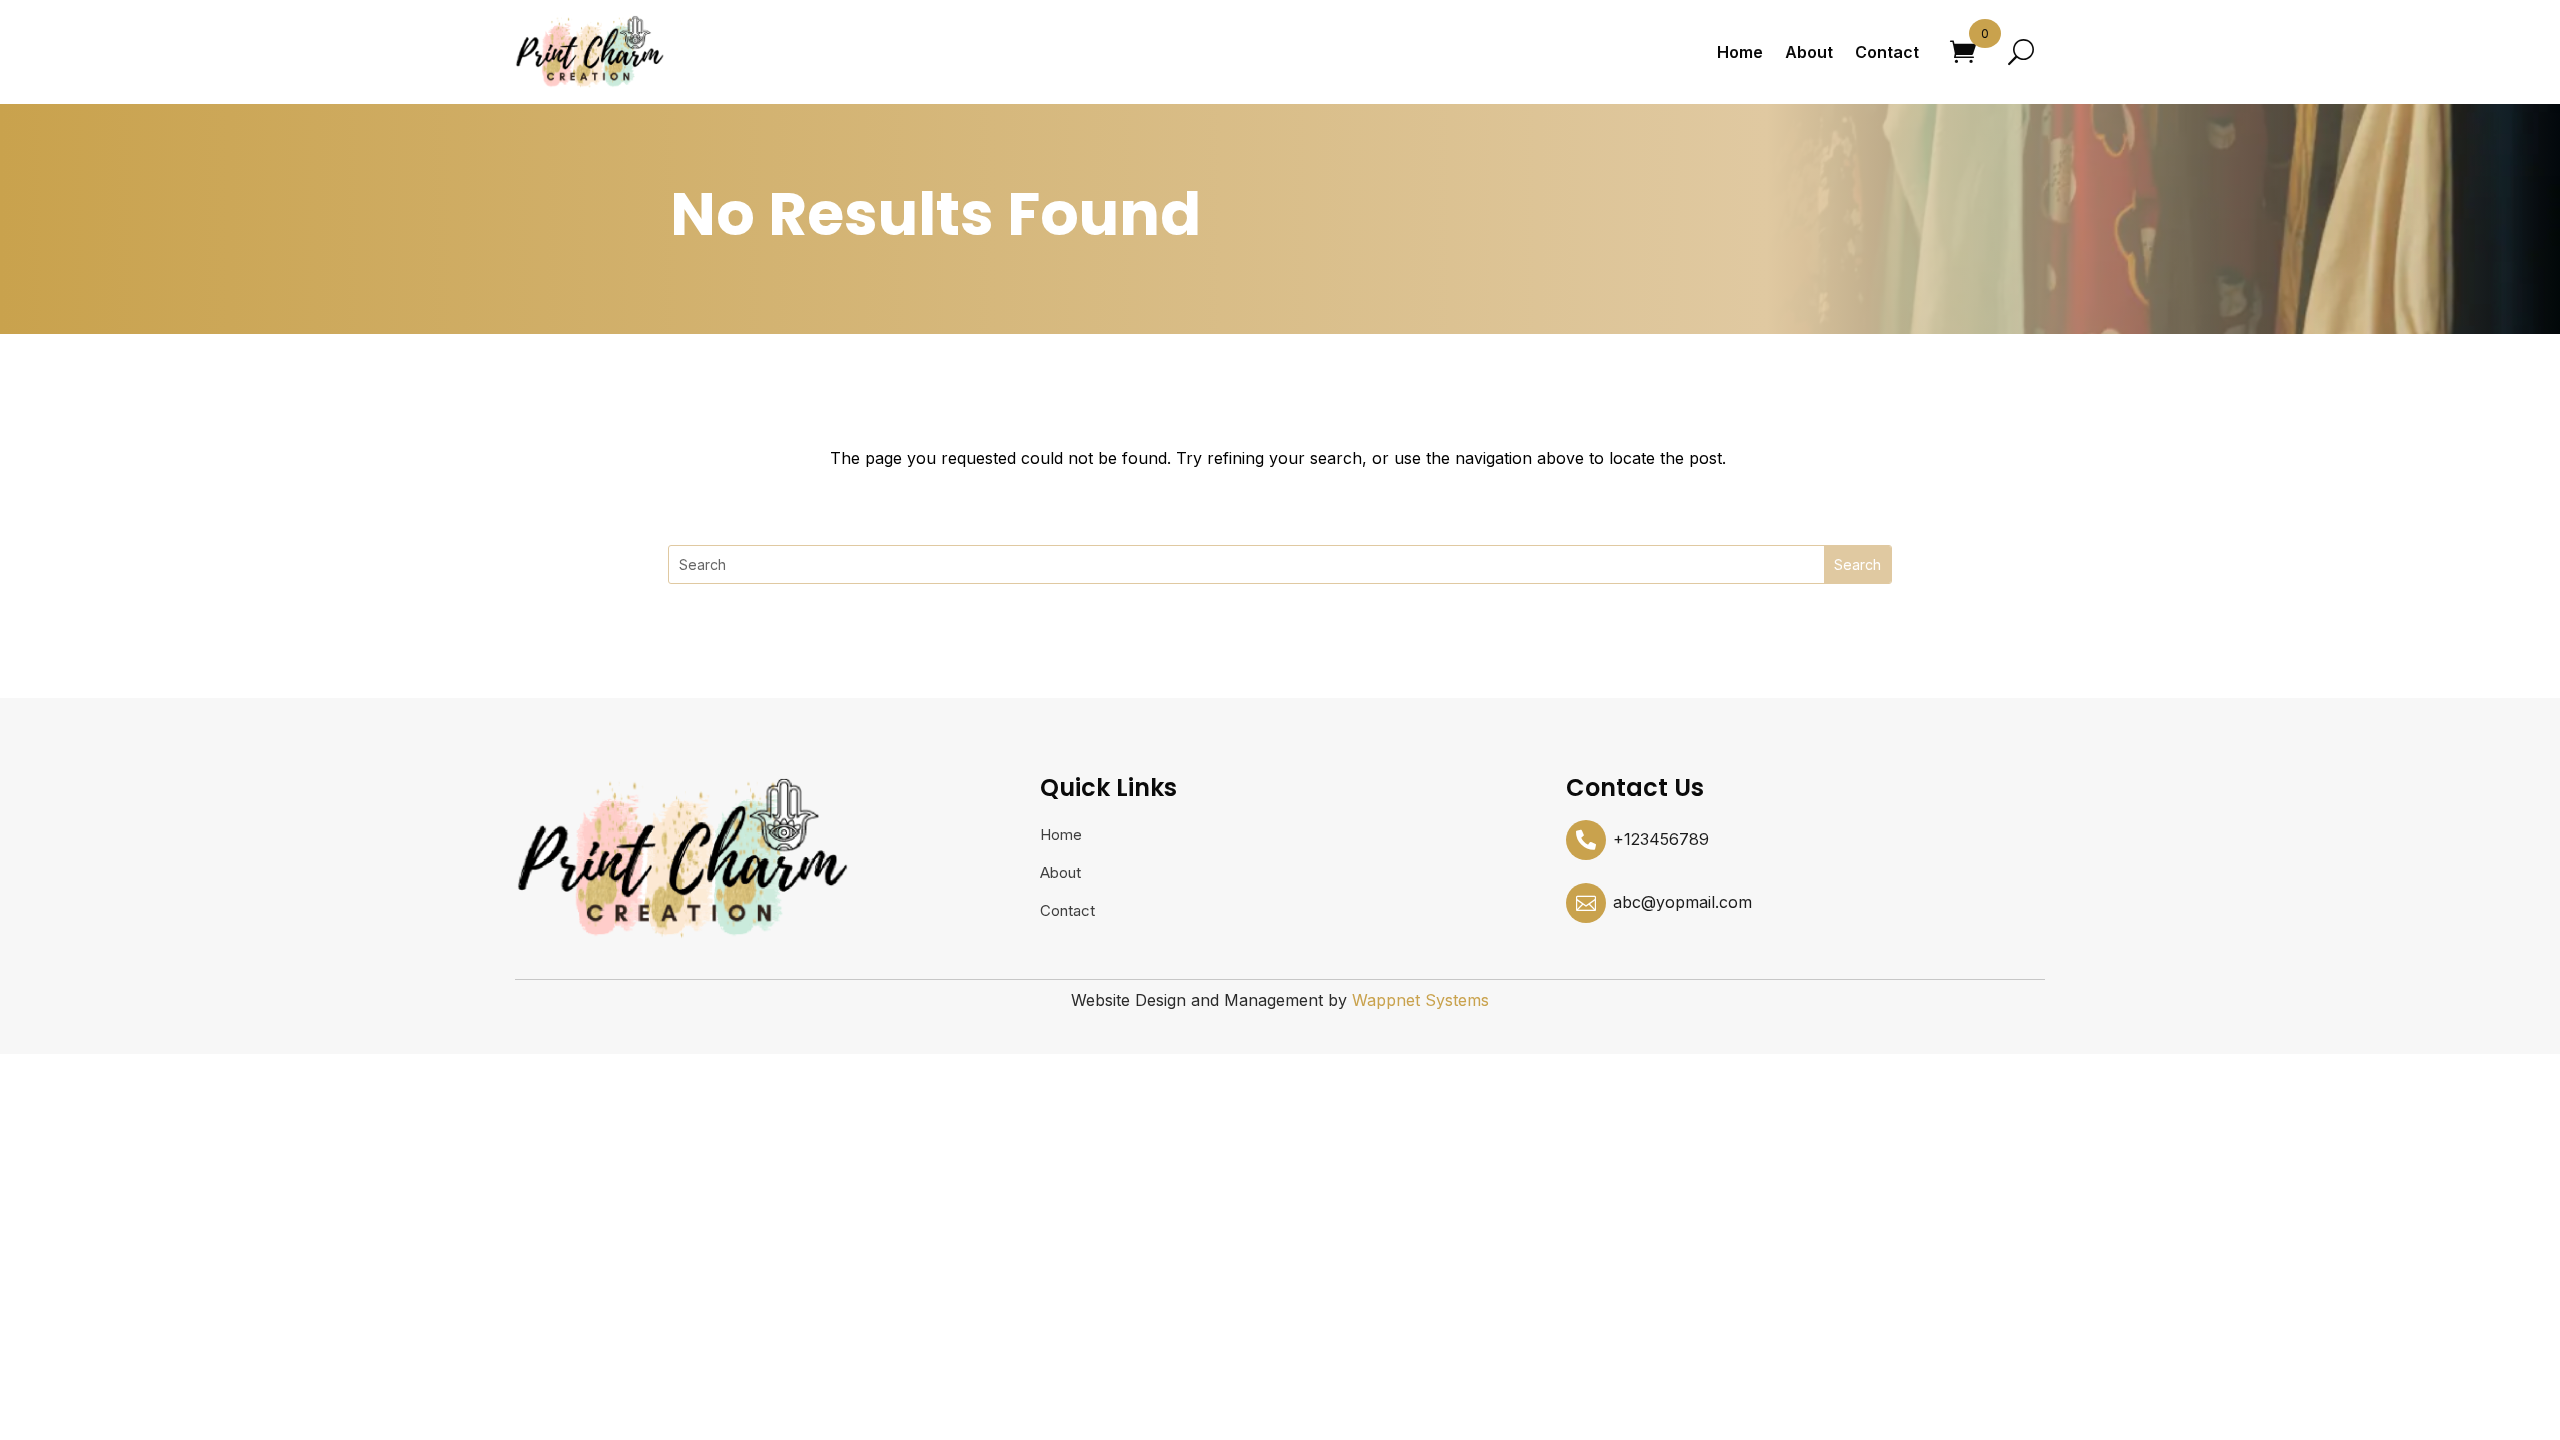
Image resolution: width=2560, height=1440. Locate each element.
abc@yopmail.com (1682, 902)
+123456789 (1661, 839)
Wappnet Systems (1420, 1000)
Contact (1887, 52)
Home (1740, 52)
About (1809, 52)
